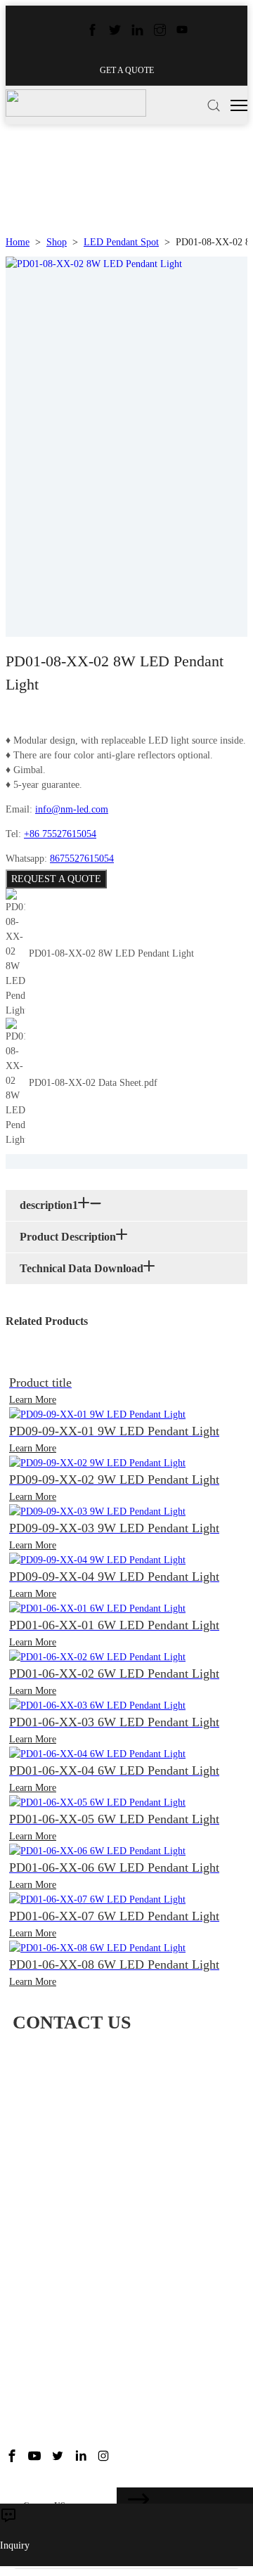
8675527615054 (82, 859)
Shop (57, 242)
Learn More (33, 1400)
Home (18, 242)
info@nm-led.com (72, 809)
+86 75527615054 (60, 834)
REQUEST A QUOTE (56, 879)
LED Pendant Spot (121, 242)
